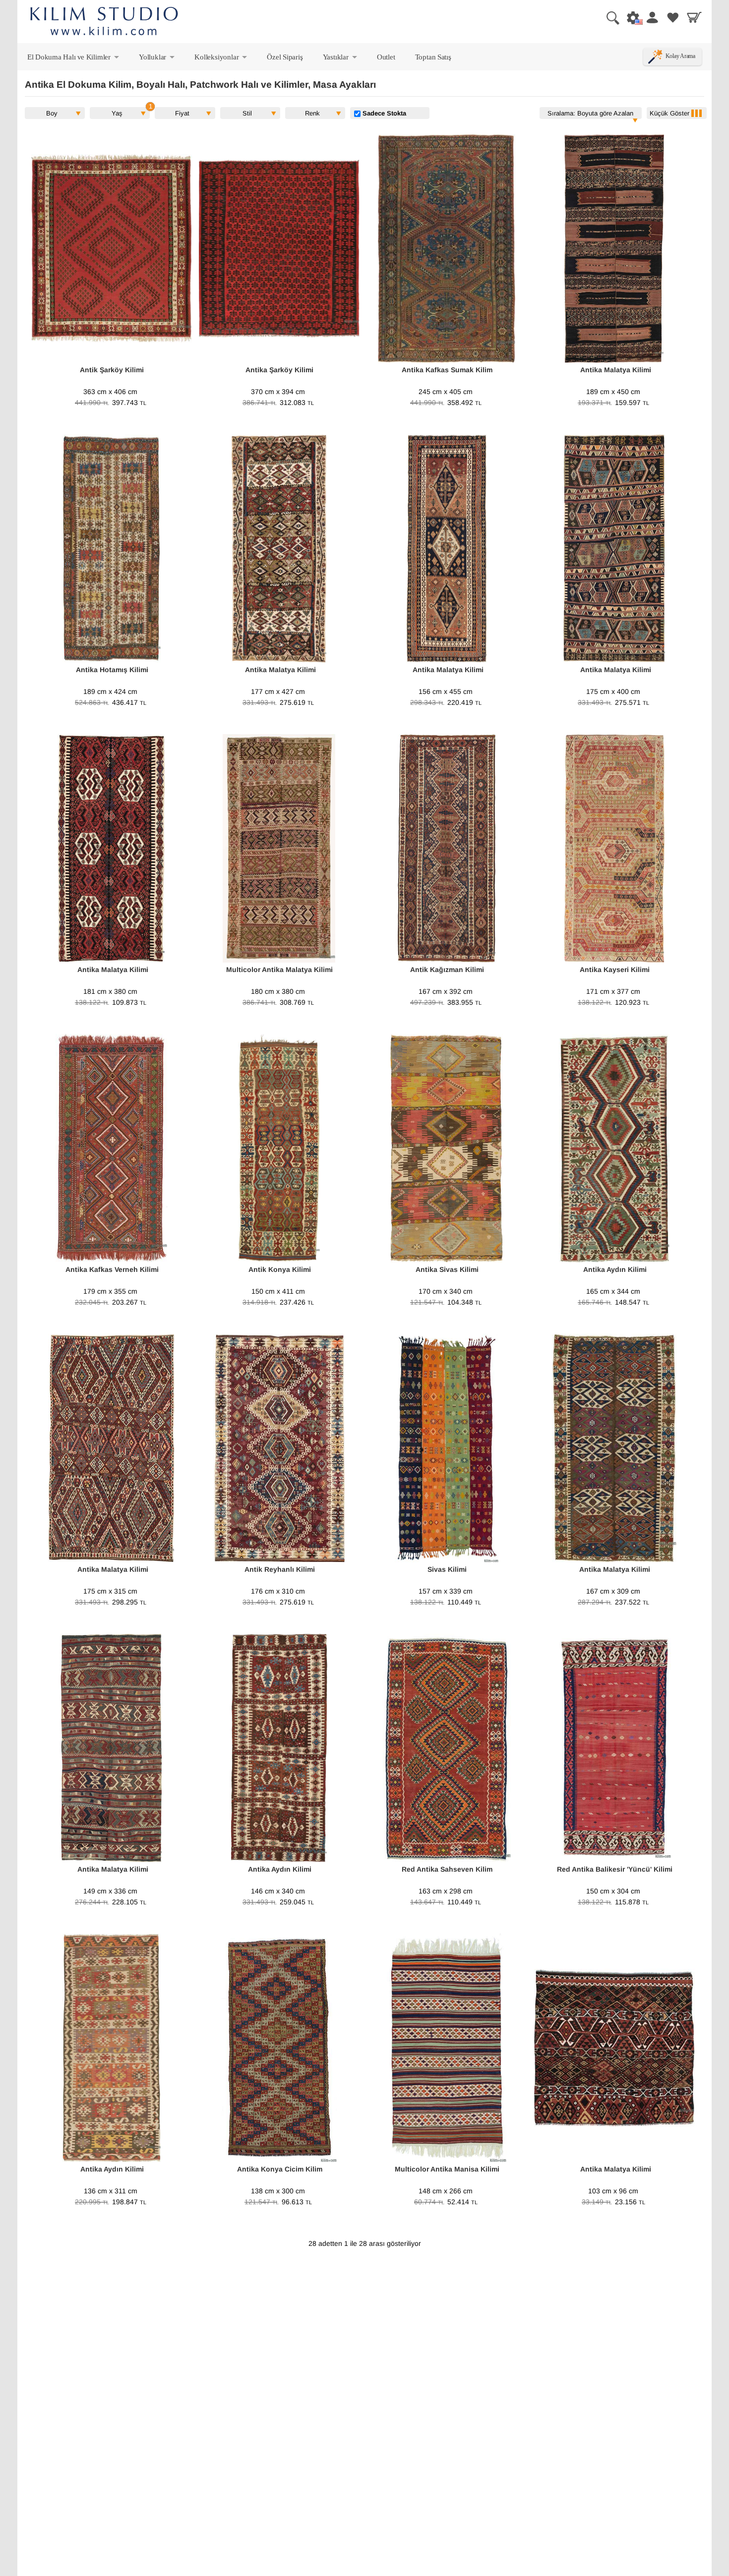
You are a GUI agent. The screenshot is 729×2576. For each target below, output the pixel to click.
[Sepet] (694, 17)
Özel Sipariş (285, 57)
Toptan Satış (433, 57)
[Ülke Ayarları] (630, 17)
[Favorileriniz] (673, 17)
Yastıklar (341, 59)
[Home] (104, 23)
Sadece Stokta (383, 113)
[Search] (609, 17)
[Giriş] (652, 17)
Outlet (386, 57)
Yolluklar (157, 59)
